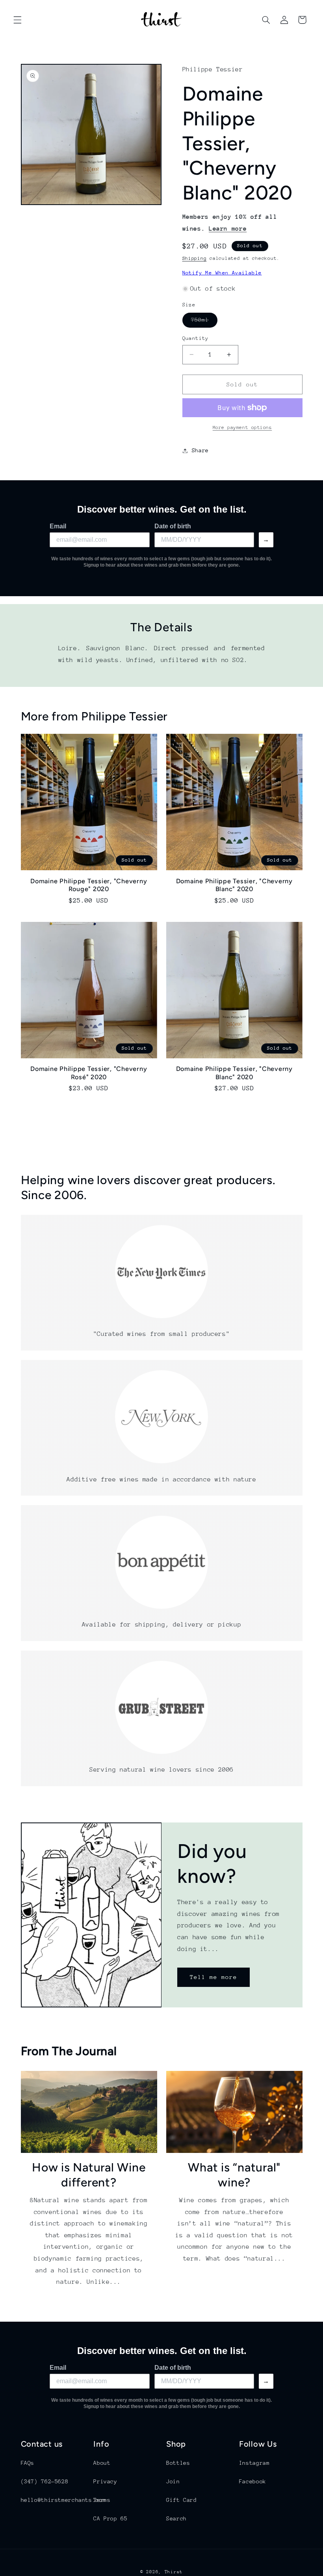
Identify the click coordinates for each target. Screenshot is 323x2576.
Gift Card (182, 2500)
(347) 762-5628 (45, 2481)
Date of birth (173, 526)
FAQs (28, 2463)
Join (173, 2481)
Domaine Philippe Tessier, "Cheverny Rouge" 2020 (89, 885)
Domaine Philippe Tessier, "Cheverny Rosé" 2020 (89, 1073)
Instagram (254, 2463)
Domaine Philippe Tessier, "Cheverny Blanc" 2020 (234, 885)
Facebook (253, 2481)
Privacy (105, 2481)
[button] (17, 20)
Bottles (178, 2463)
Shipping (195, 258)
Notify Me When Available (222, 273)
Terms (102, 2500)
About (102, 2463)
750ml (204, 322)
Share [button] (200, 450)
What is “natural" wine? (234, 2175)
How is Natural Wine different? (89, 2175)
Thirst (174, 2572)
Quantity (196, 338)
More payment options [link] (242, 427)
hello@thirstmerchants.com (63, 2500)
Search (176, 2518)
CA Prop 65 (110, 2518)
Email (58, 526)
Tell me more (214, 1977)
